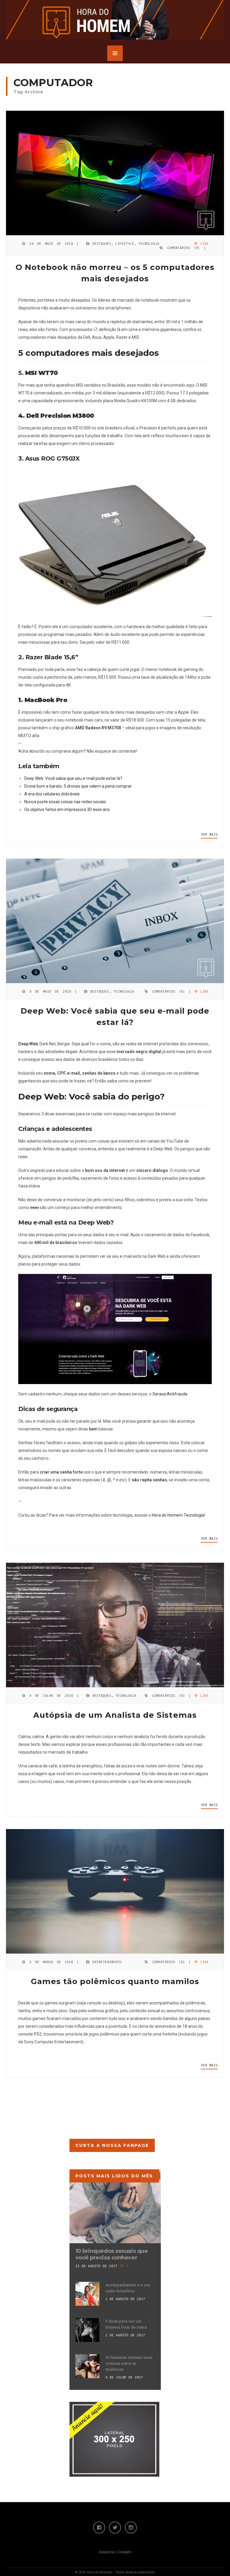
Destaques (102, 244)
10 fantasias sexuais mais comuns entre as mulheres (129, 2363)
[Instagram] (131, 2528)
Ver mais (209, 834)
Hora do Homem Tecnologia (178, 1515)
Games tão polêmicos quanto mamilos (115, 1981)
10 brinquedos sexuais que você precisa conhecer (112, 2254)
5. (38, 373)
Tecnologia (149, 244)
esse (34, 1207)
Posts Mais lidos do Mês (114, 2176)
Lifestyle (125, 244)
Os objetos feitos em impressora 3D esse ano (67, 809)
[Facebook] (99, 2528)
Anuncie (107, 2552)
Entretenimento (107, 1962)
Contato (124, 2552)
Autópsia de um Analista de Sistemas (115, 1715)
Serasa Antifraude (170, 1394)
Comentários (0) (184, 248)
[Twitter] (115, 2528)
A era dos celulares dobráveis (52, 794)
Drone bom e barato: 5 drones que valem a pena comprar (78, 786)
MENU (115, 53)
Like (203, 244)
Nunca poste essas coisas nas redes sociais (65, 802)
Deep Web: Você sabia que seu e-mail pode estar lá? (73, 778)
